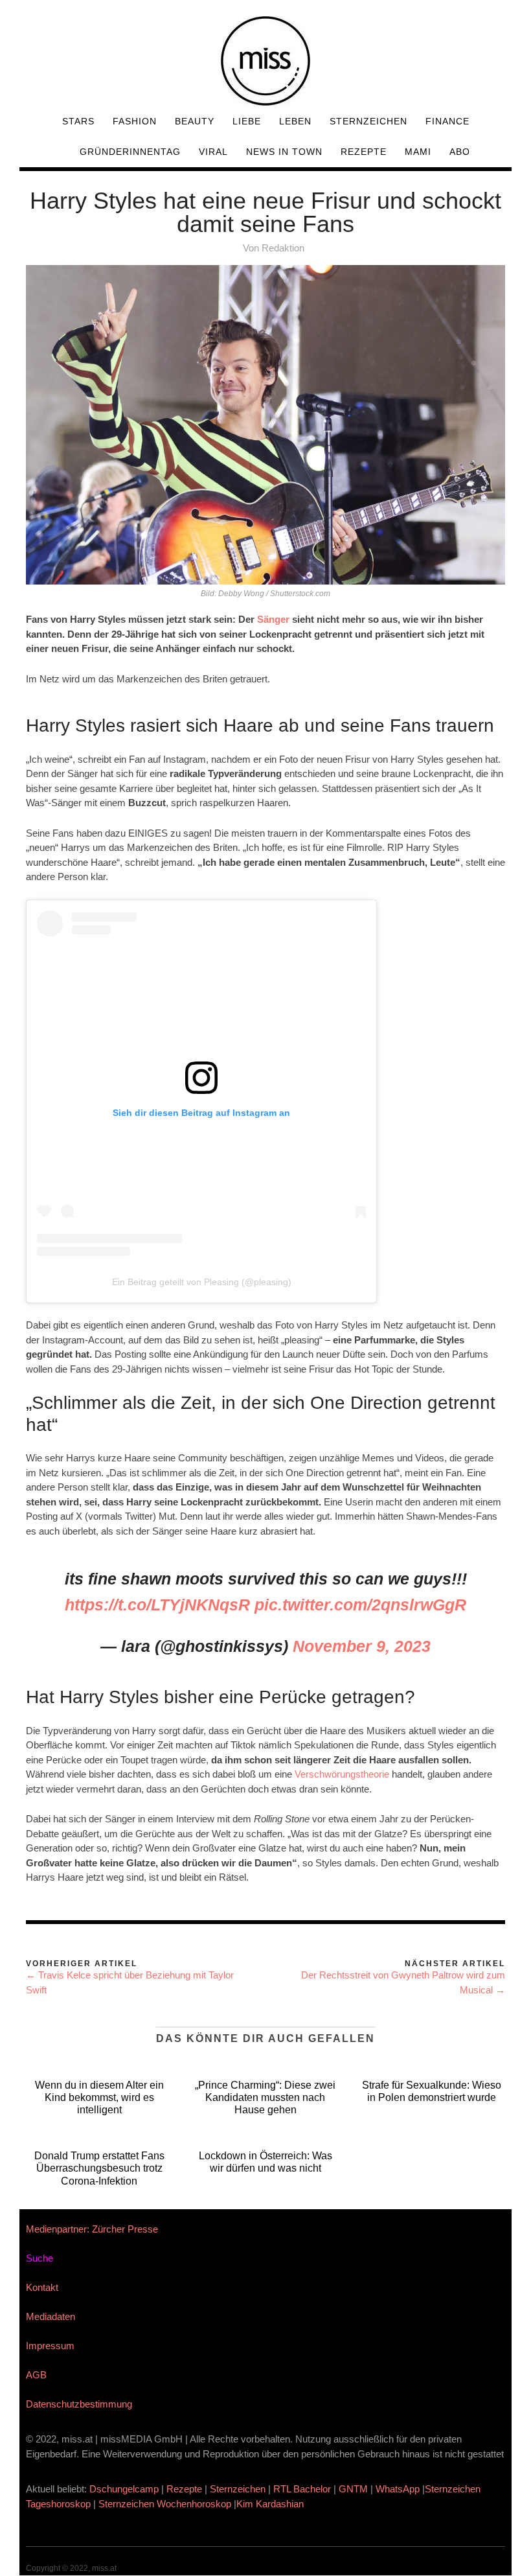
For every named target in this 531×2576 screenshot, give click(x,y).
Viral (213, 152)
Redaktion (283, 248)
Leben (295, 121)
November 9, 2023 (362, 1646)
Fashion (135, 121)
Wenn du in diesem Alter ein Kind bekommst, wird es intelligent (99, 2097)
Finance (447, 121)
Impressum (50, 2346)
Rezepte (364, 152)
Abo (460, 152)
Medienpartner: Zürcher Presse (92, 2229)
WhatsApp (398, 2489)
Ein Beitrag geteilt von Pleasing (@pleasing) (202, 1282)
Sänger (275, 619)
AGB (36, 2375)
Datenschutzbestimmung (79, 2404)
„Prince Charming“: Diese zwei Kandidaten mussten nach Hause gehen (265, 2097)
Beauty (195, 121)
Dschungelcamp (124, 2489)
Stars (78, 121)
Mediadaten (51, 2316)
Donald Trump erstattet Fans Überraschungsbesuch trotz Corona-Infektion (99, 2168)
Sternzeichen (368, 121)
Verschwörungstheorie (342, 1774)
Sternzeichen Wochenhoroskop (165, 2504)
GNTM (353, 2489)
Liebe (247, 121)
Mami (418, 152)
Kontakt (42, 2287)
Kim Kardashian (271, 2504)
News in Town (284, 152)
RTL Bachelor (302, 2489)
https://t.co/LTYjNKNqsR (157, 1605)
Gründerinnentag (130, 152)
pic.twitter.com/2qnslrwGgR (360, 1605)
